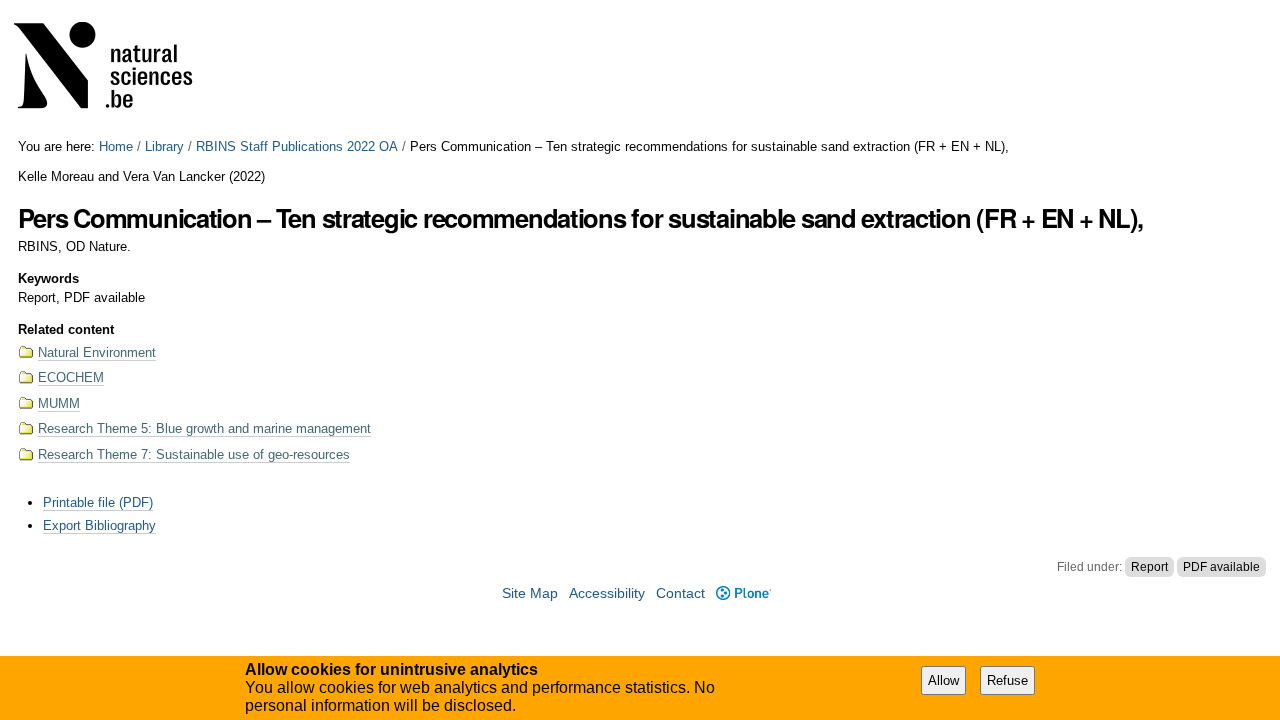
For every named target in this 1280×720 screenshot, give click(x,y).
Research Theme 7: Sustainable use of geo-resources (194, 454)
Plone (743, 593)
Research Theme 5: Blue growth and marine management (204, 428)
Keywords (48, 278)
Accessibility (607, 593)
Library (164, 146)
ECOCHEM (71, 377)
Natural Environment (97, 352)
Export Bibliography (99, 525)
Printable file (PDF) (98, 502)
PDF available (1221, 567)
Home (116, 146)
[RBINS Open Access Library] (116, 69)
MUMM (59, 403)
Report (1149, 567)
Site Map (530, 593)
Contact (680, 593)
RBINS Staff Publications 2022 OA (297, 146)
